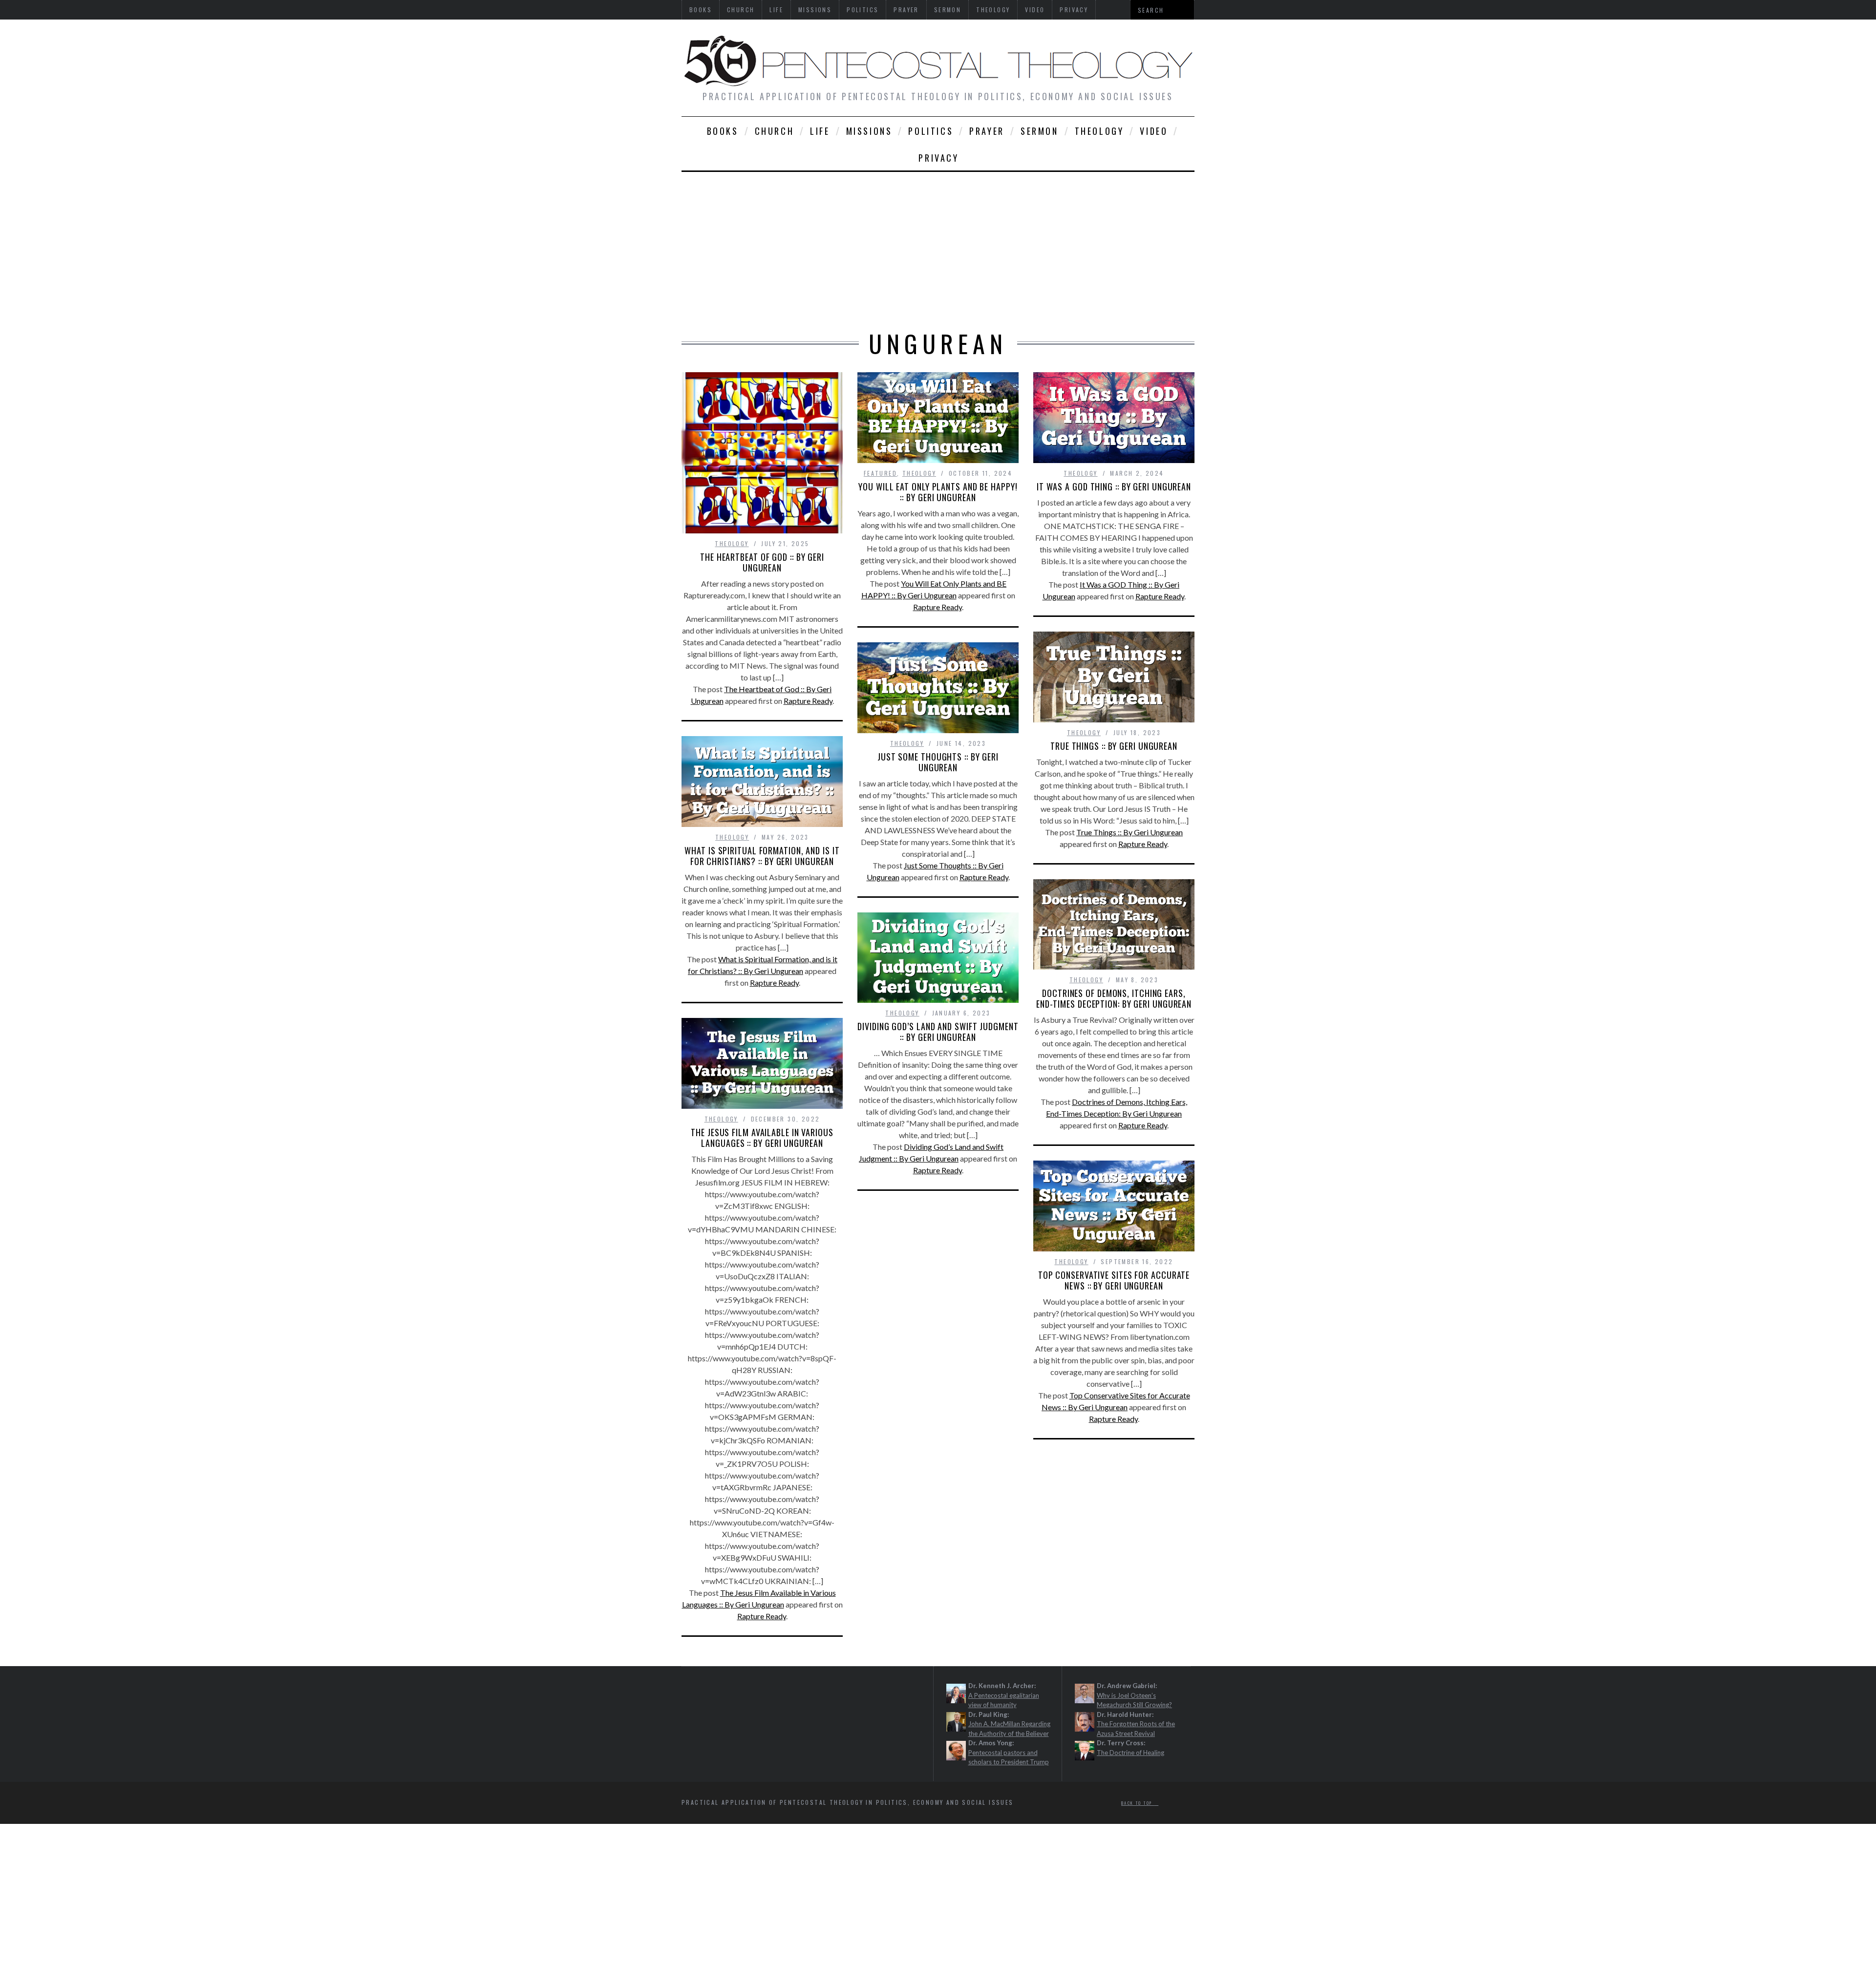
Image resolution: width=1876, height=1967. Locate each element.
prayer (987, 131)
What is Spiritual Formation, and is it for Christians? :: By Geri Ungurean (762, 856)
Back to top (1138, 1802)
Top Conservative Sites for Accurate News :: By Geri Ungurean (1114, 1280)
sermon (1040, 131)
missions (869, 131)
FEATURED (880, 473)
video (1154, 131)
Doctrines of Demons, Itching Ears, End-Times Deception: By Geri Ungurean (1114, 998)
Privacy (938, 158)
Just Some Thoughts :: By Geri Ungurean (938, 762)
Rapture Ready (808, 701)
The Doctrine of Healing (1130, 1752)
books (723, 131)
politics (931, 131)
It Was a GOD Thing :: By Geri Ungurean (1114, 486)
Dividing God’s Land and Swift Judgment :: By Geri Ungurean (938, 1032)
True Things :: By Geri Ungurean (1114, 746)
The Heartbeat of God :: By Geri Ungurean (762, 562)
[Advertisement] (938, 245)
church (775, 131)
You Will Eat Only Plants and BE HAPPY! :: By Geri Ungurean (938, 492)
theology (1099, 131)
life (820, 131)
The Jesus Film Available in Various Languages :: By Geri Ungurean (762, 1138)
